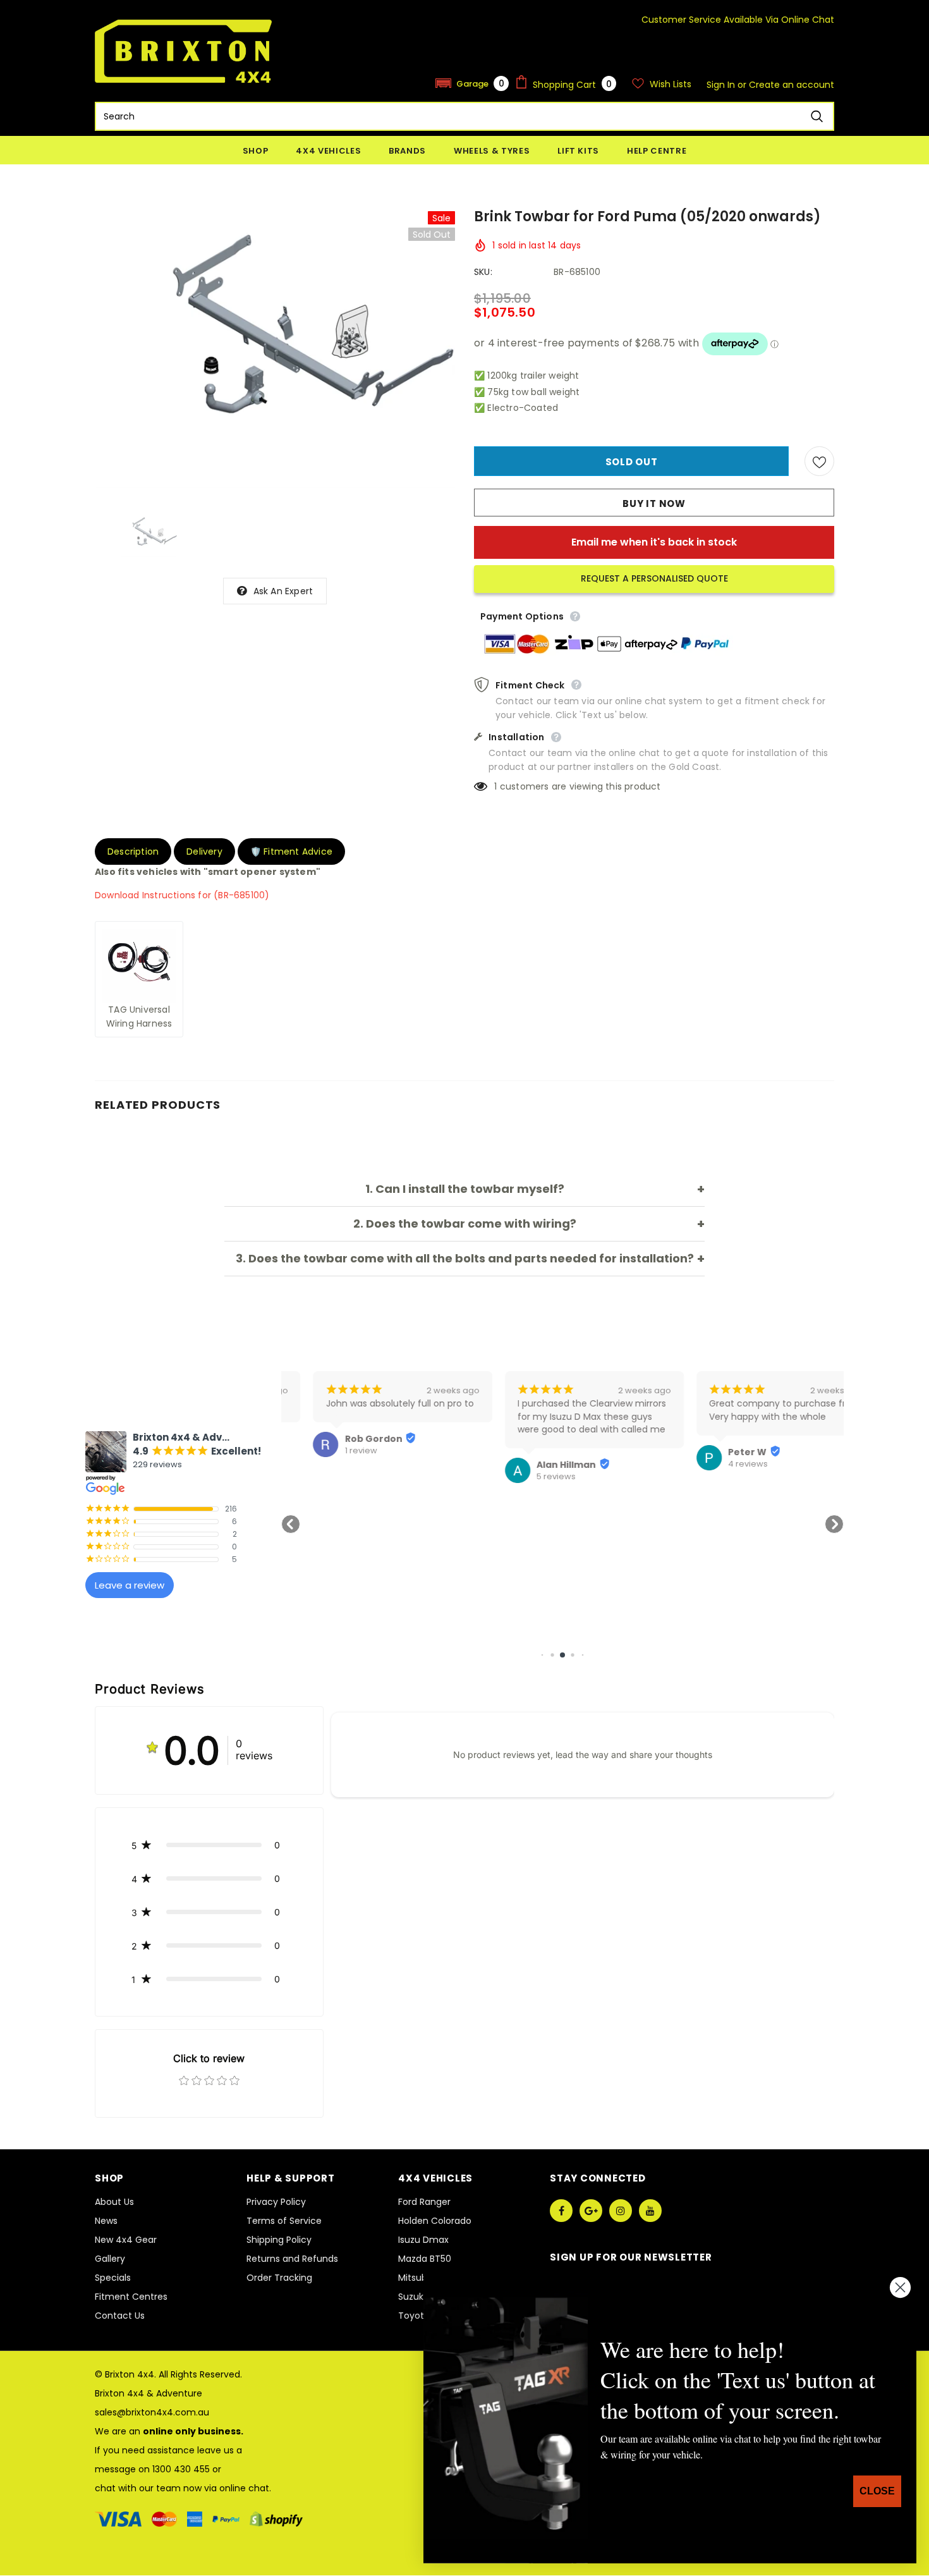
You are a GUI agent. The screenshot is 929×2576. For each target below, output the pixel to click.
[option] (275, 350)
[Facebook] (561, 2211)
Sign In (722, 85)
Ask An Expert (283, 591)
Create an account (792, 85)
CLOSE (877, 2491)
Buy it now (654, 504)
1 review (329, 1451)
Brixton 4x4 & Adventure (149, 2393)
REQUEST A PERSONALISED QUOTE (654, 578)
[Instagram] (621, 2211)
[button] (472, 83)
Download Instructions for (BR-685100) (182, 895)
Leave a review (130, 1585)
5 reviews (524, 1477)
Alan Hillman (534, 1465)
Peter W (716, 1452)
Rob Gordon (342, 1439)
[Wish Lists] (819, 461)
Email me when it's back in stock (654, 542)
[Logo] (183, 51)
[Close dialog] (900, 2287)
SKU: (483, 272)
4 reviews (716, 1464)
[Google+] (591, 2211)
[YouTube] (650, 2211)
